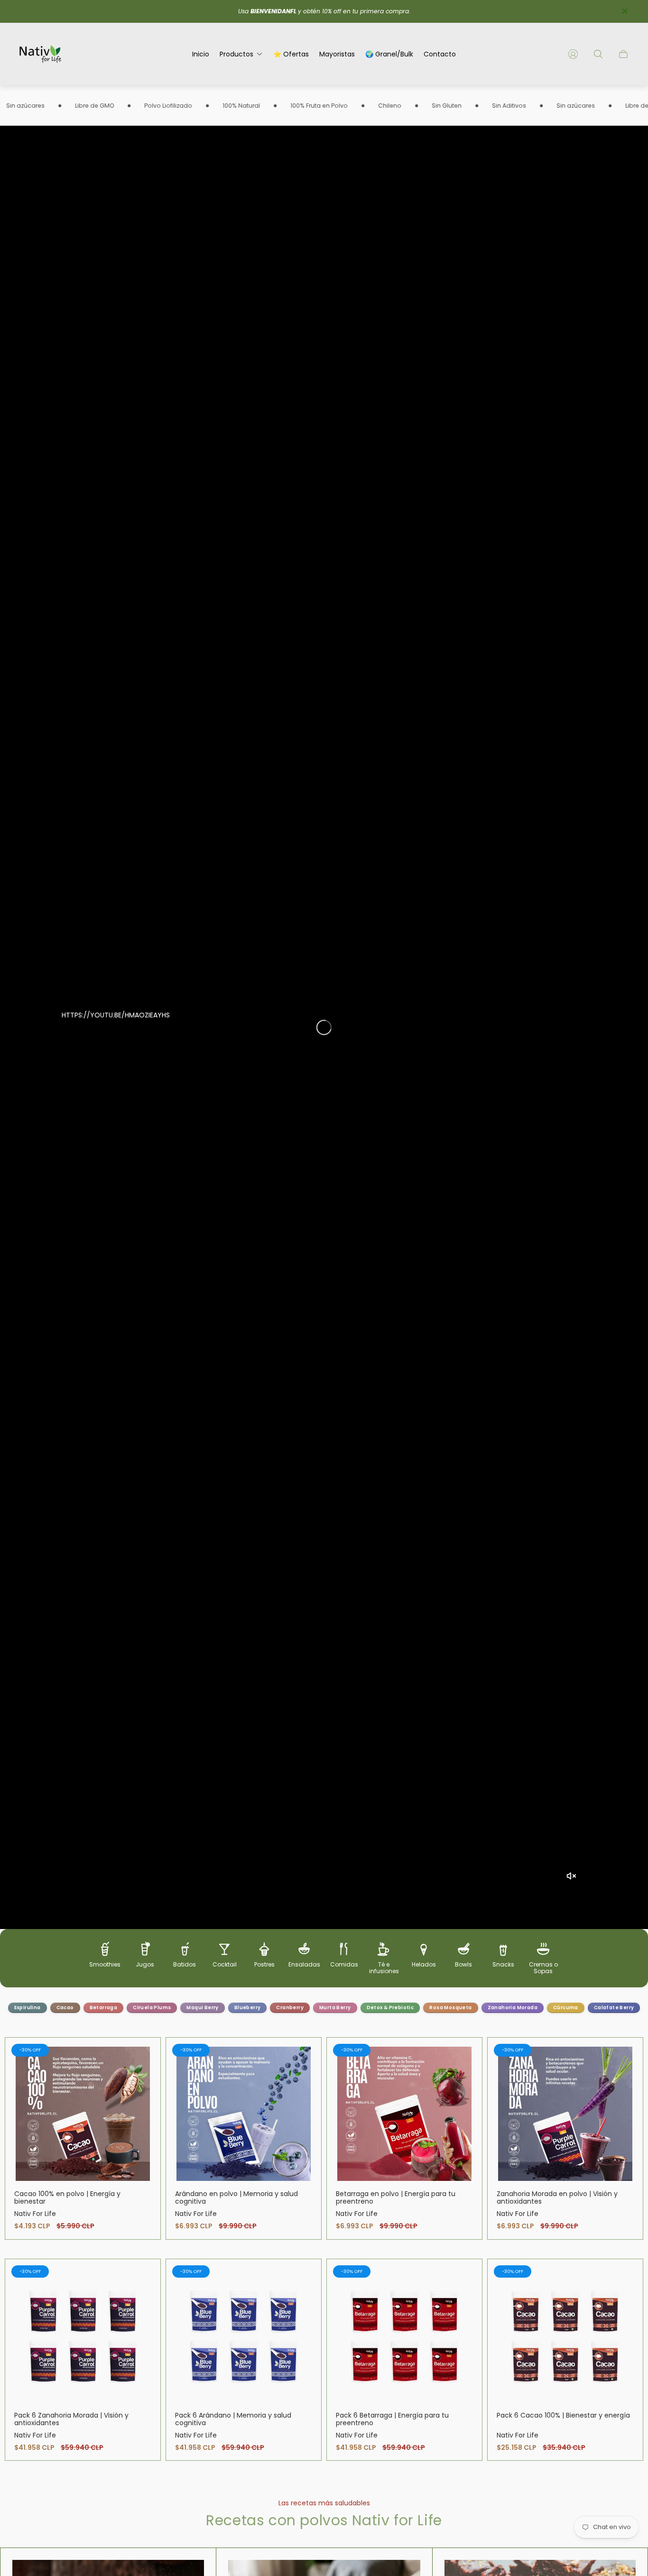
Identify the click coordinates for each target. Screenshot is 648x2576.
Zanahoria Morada (513, 2008)
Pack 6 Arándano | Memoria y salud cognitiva (233, 2419)
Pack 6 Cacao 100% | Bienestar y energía (563, 2415)
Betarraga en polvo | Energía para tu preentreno (396, 2197)
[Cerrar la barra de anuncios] (624, 11)
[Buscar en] (598, 54)
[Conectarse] (573, 54)
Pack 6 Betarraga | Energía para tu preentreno (392, 2419)
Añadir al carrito (83, 2114)
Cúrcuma (566, 2008)
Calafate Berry (614, 2008)
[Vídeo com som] (571, 1876)
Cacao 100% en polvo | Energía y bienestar (67, 2197)
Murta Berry (335, 2008)
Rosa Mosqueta (450, 2008)
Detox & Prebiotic (390, 2008)
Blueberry (248, 2008)
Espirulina (28, 2008)
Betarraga (104, 2008)
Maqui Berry (202, 2008)
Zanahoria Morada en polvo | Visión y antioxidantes (557, 2197)
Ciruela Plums (152, 2008)
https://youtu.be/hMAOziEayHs (116, 1015)
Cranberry (290, 2008)
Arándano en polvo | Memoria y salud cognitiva (236, 2197)
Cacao (65, 2008)
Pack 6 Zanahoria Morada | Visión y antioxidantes (71, 2419)
